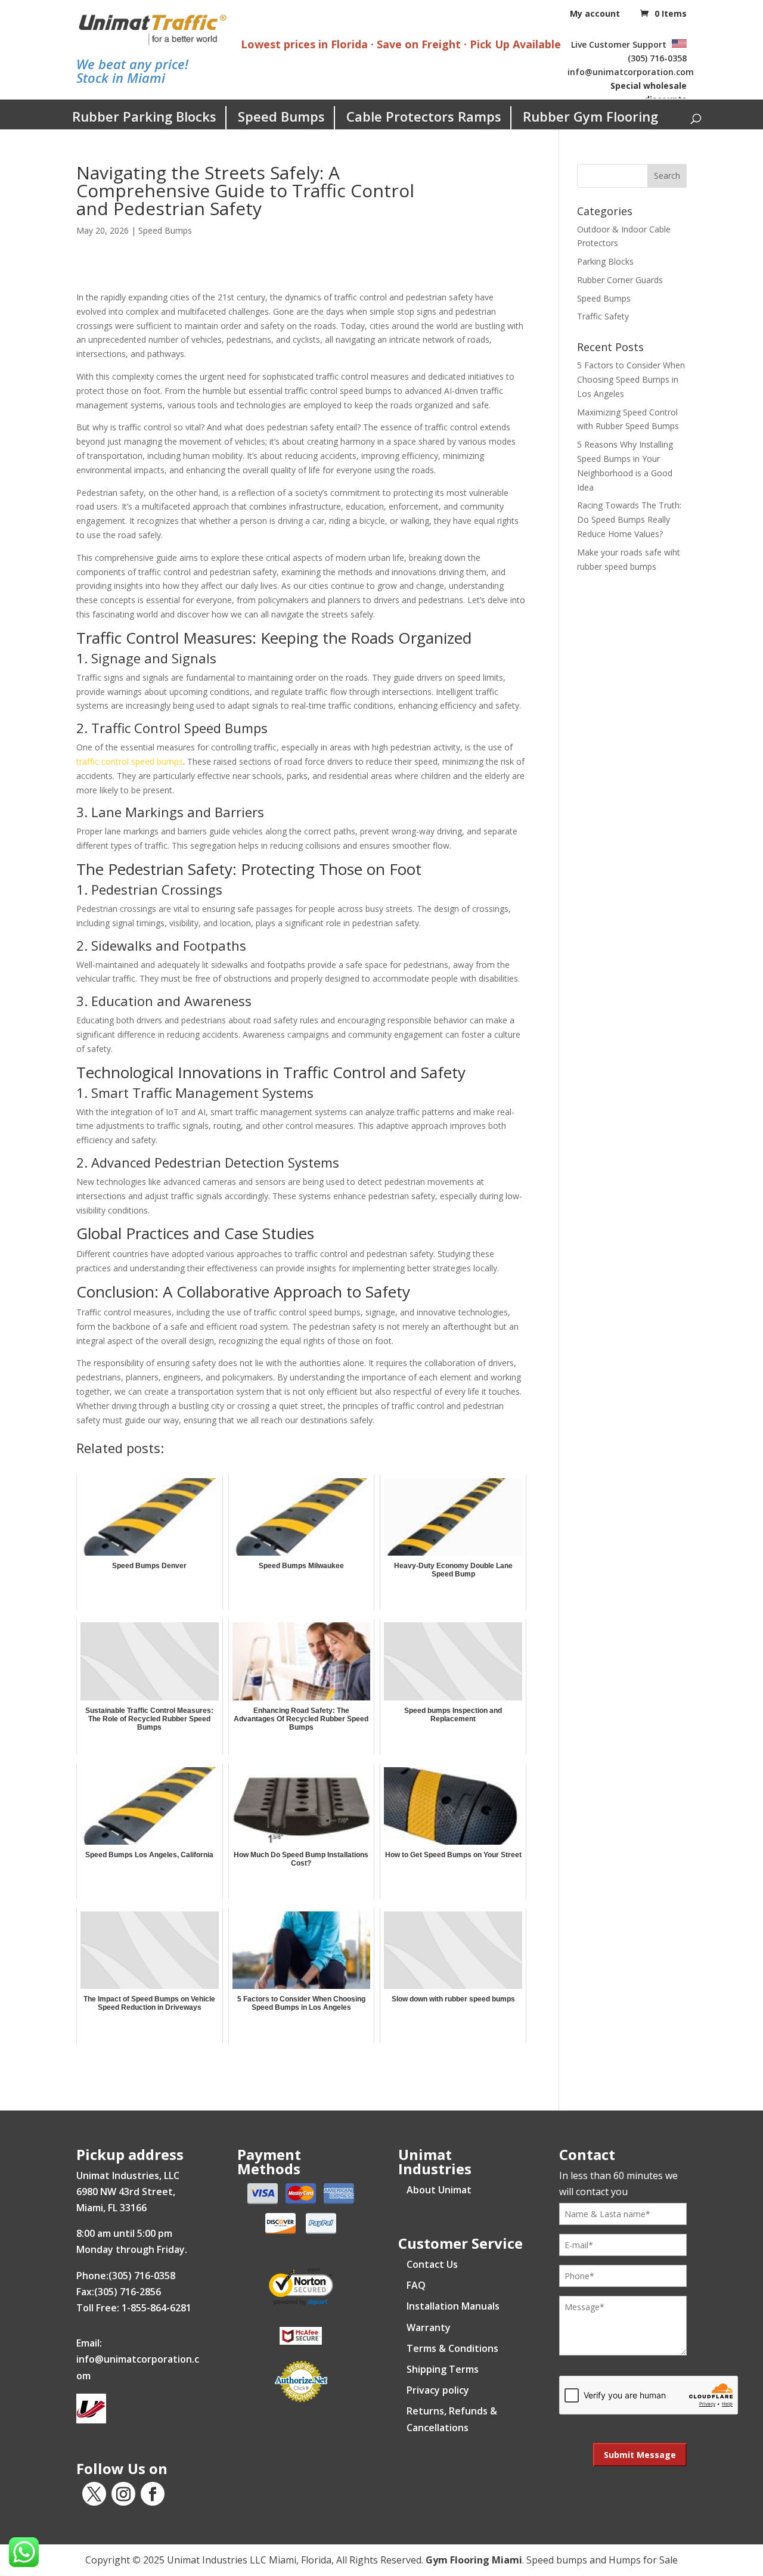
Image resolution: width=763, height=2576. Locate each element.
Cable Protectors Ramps (424, 116)
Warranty (429, 2327)
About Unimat (439, 2190)
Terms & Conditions (452, 2348)
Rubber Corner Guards (620, 280)
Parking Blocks (605, 261)
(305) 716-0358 (657, 58)
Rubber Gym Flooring (590, 116)
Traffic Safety (603, 316)
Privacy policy (438, 2390)
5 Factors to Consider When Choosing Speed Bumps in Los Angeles (631, 379)
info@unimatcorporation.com (631, 72)
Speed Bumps (281, 116)
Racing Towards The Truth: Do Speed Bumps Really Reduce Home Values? (629, 519)
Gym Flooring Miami (474, 2560)
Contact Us (432, 2264)
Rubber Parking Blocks (144, 116)
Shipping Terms (443, 2369)
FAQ (416, 2285)
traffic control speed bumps (130, 761)
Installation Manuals (453, 2306)
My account (595, 13)
